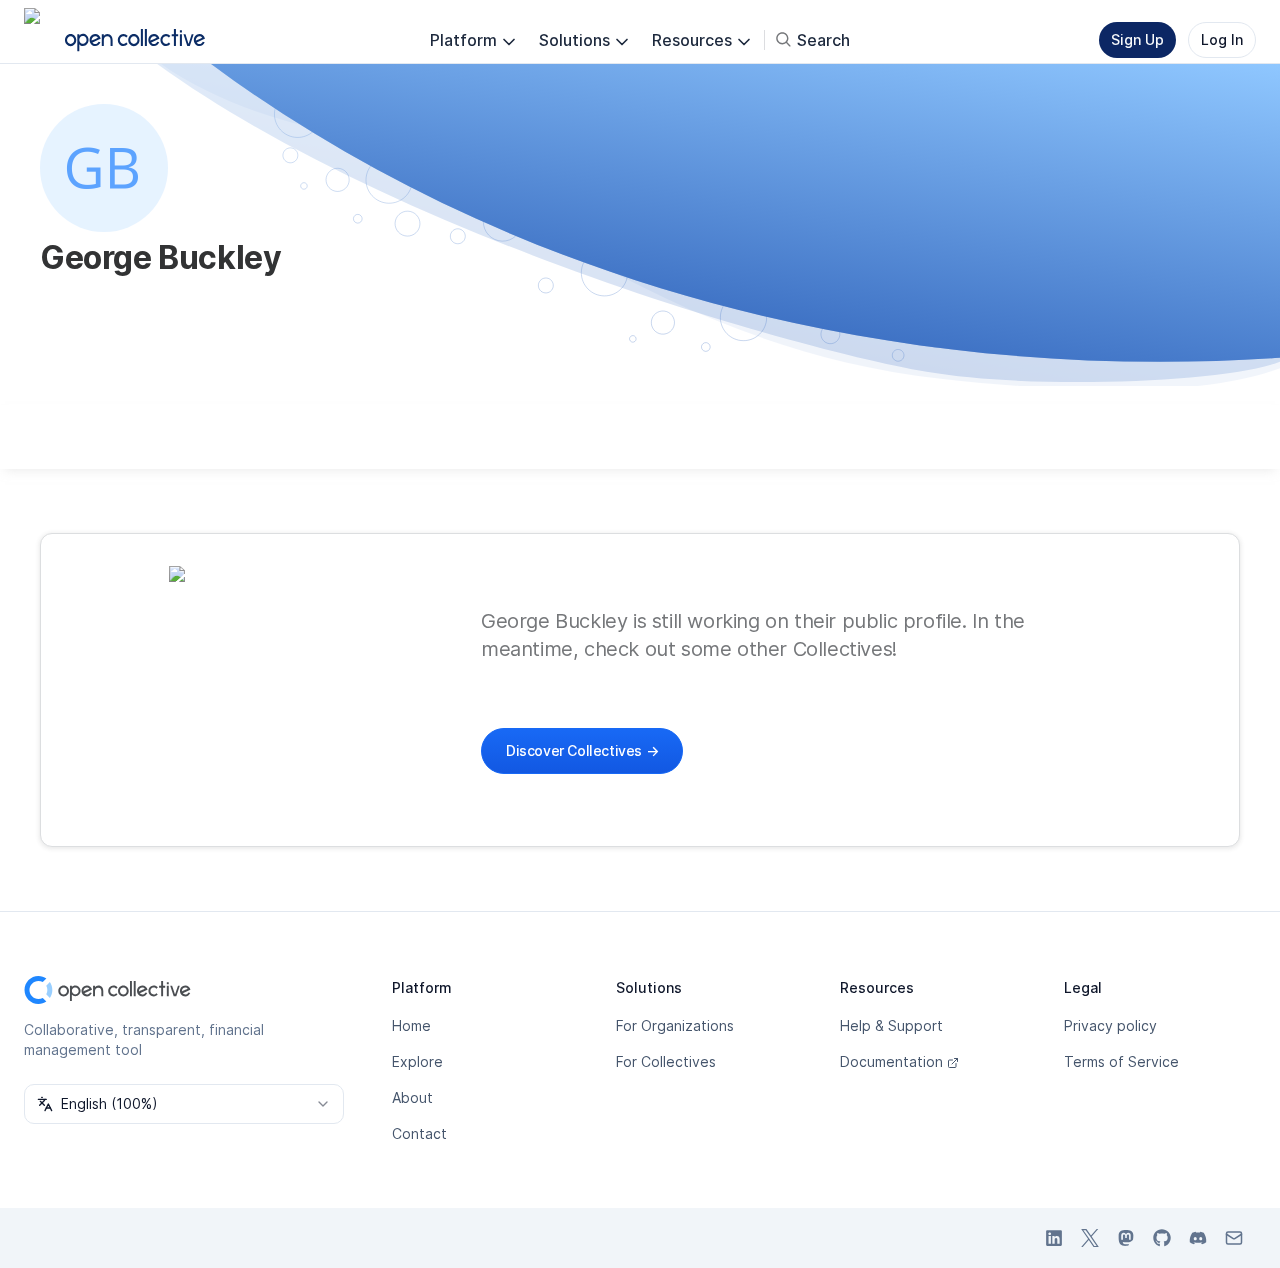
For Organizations (675, 1025)
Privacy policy (1110, 1025)
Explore (417, 1061)
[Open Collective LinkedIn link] (1054, 1238)
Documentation (891, 1061)
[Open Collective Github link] (1162, 1238)
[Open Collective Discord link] (1198, 1238)
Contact (419, 1133)
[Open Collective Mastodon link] (1126, 1238)
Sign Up (1137, 39)
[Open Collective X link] (1090, 1238)
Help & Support (891, 1025)
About (412, 1097)
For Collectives (666, 1061)
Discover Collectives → (582, 750)
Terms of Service (1121, 1061)
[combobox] (184, 1104)
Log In (1222, 39)
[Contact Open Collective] (1234, 1238)
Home (411, 1025)
